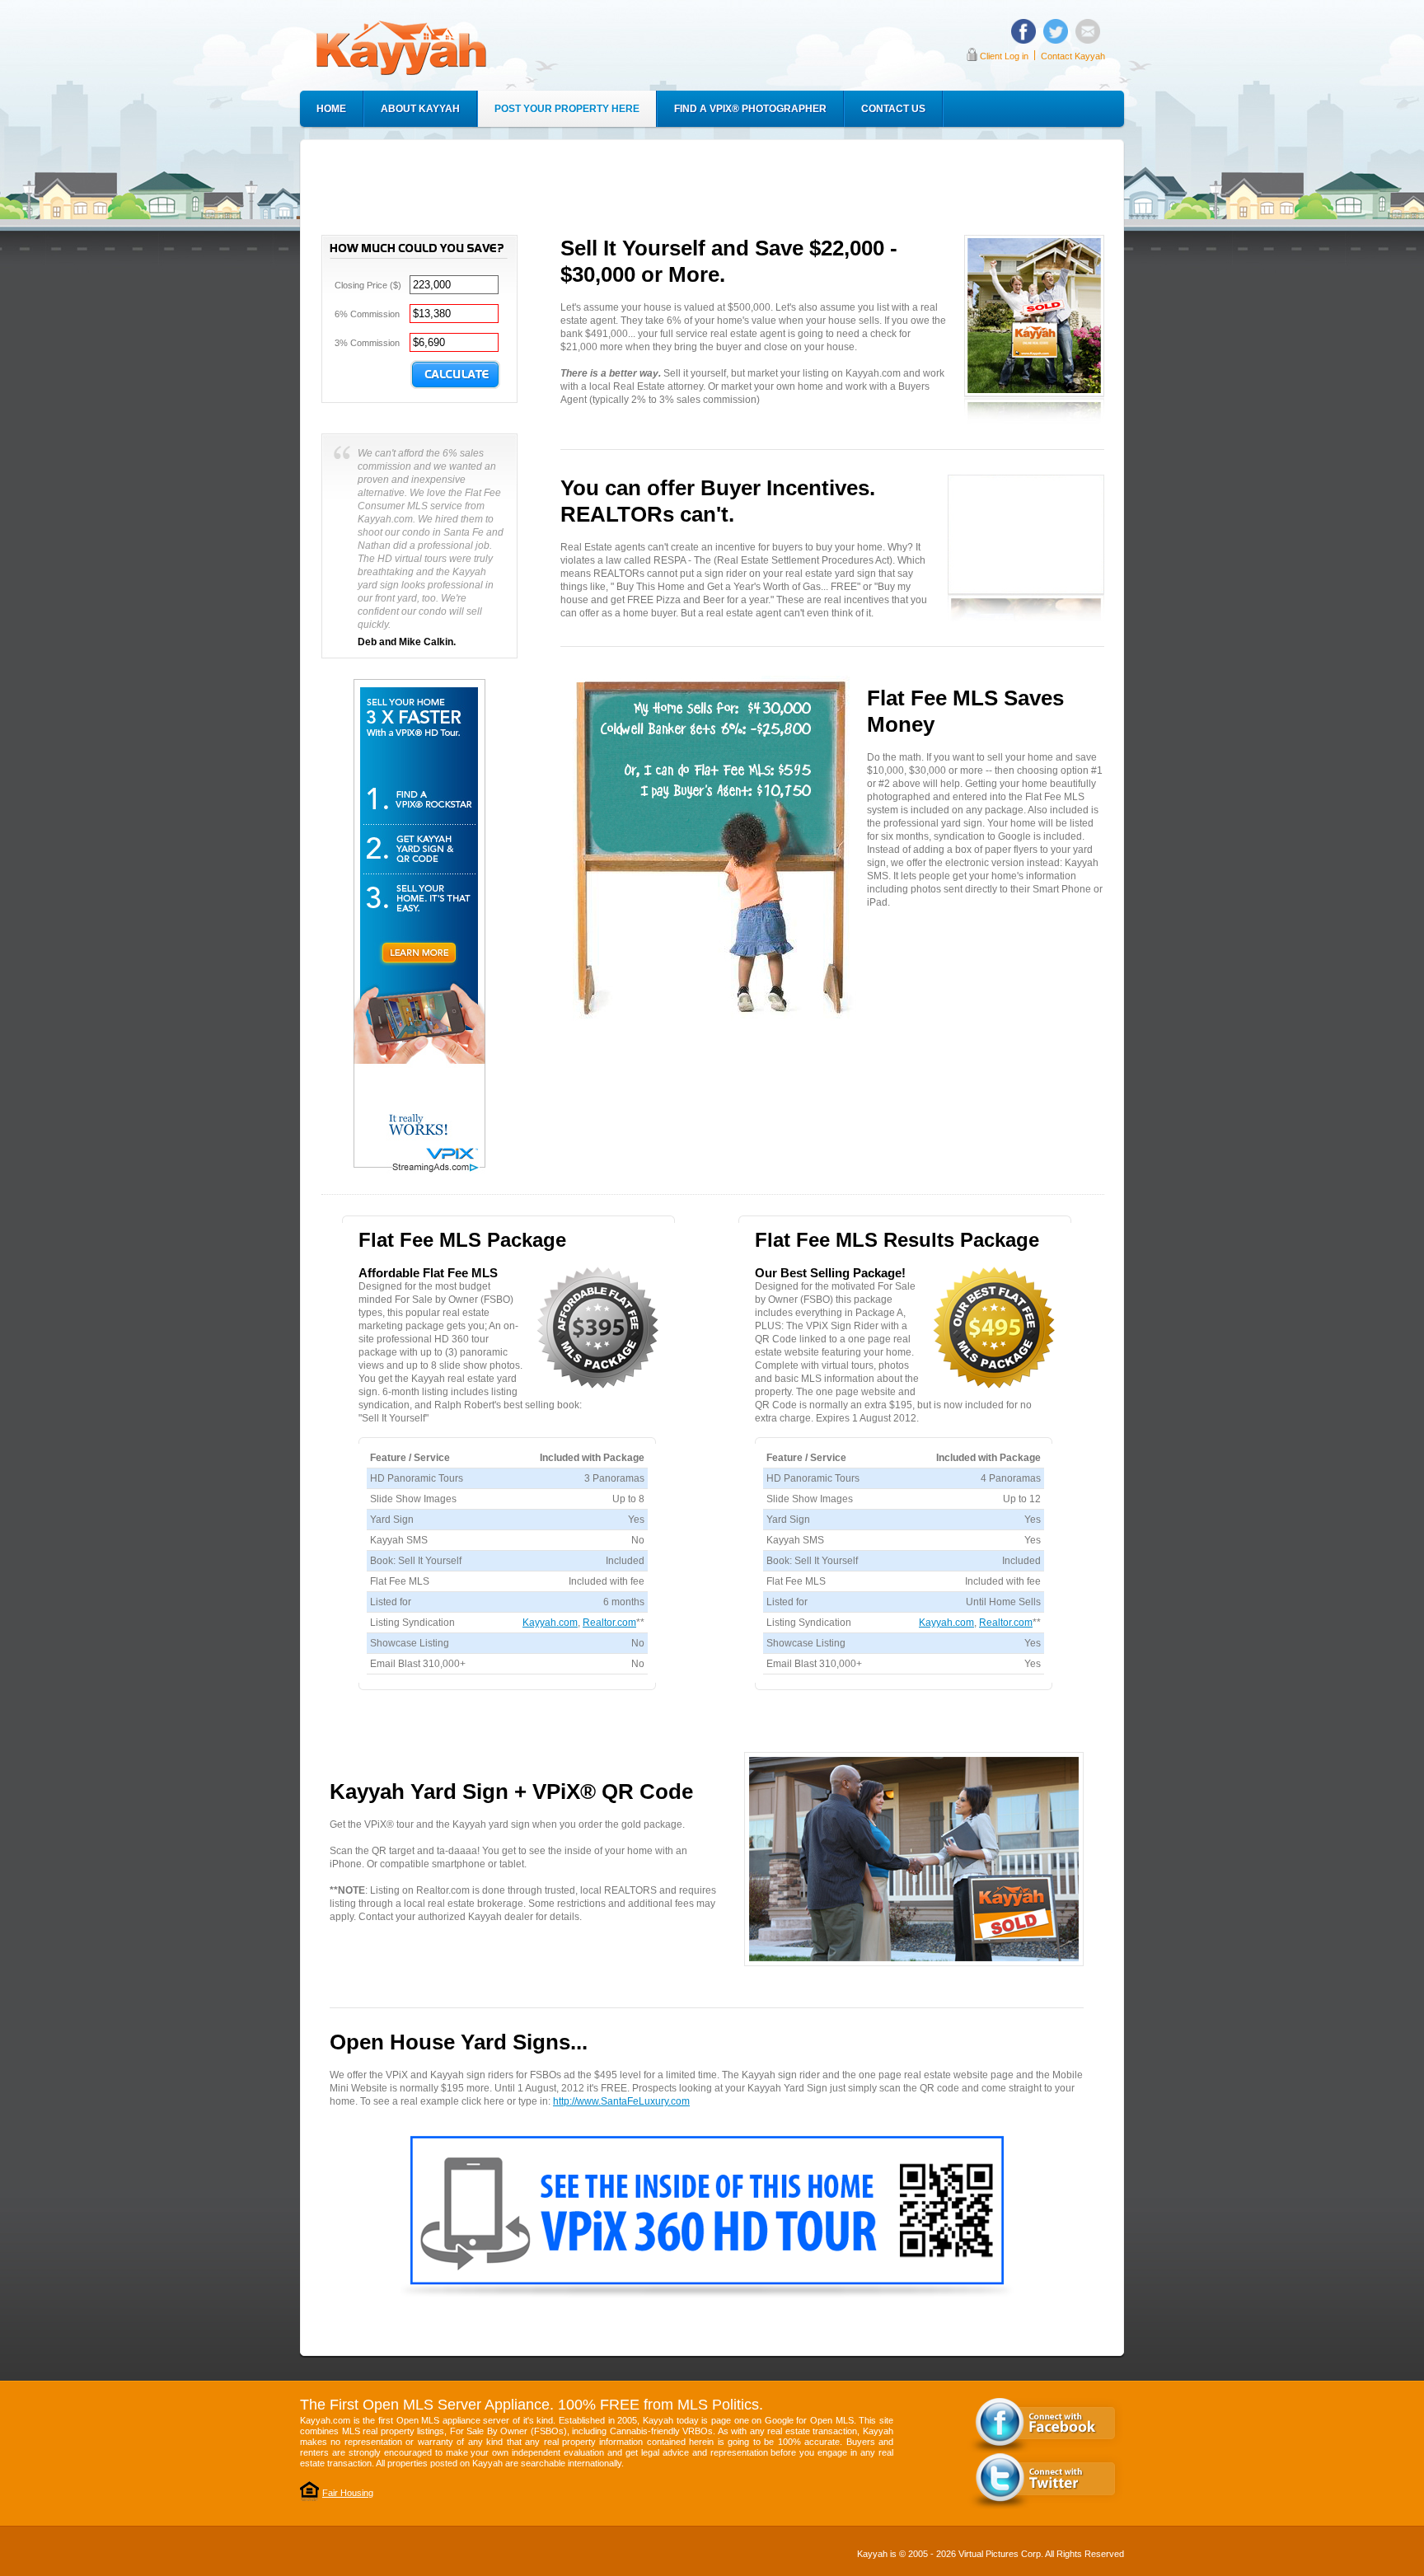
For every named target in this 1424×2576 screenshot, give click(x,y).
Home (331, 109)
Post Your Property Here (567, 109)
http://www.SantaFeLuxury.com (621, 2101)
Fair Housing (348, 2493)
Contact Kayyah (1073, 56)
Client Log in (1004, 56)
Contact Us (893, 109)
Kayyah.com (550, 1623)
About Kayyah (420, 109)
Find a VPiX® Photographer (750, 109)
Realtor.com (609, 1623)
